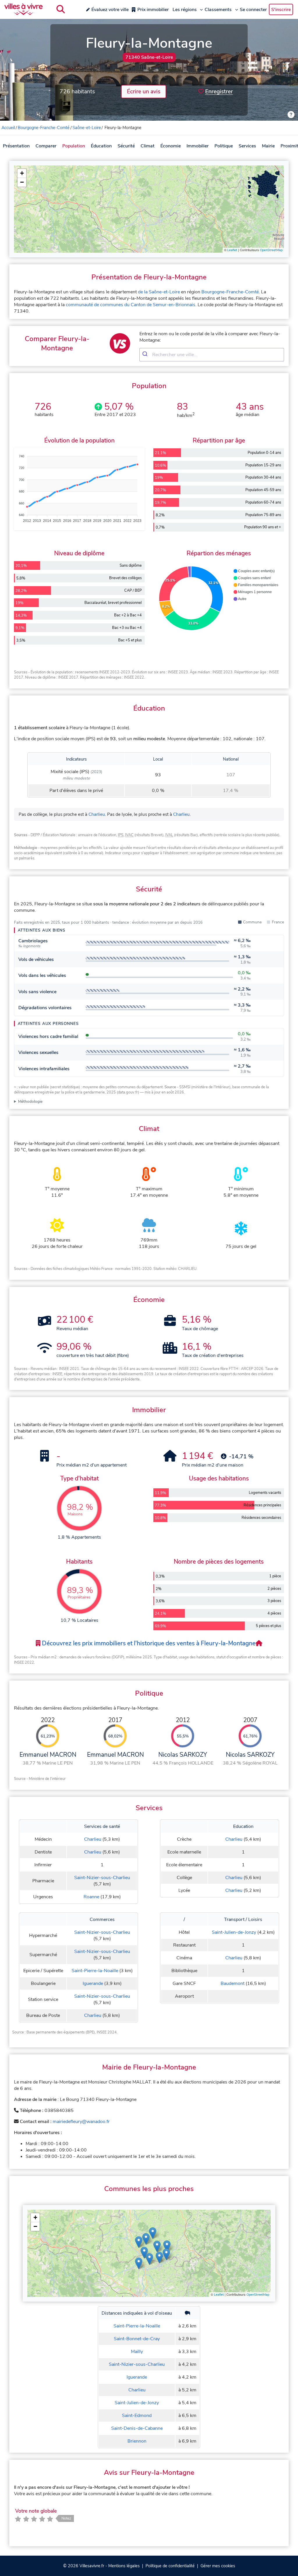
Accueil (8, 128)
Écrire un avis (144, 92)
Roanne (91, 1897)
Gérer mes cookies (218, 2566)
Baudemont (233, 1983)
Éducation (101, 146)
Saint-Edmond (137, 2416)
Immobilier (198, 146)
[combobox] (212, 355)
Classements (218, 10)
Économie (171, 146)
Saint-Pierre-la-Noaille (95, 1971)
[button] (22, 173)
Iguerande (93, 1983)
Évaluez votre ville (110, 10)
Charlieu (97, 814)
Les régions (185, 10)
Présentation (16, 146)
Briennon (137, 2441)
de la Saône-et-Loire (159, 292)
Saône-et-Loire (87, 128)
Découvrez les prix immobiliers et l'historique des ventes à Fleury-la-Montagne (148, 1643)
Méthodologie (30, 1101)
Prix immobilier (153, 10)
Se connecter (253, 10)
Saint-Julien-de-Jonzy (234, 1932)
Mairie (268, 146)
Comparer (46, 146)
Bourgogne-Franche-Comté (44, 128)
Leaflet (232, 250)
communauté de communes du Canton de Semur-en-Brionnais (131, 305)
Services (247, 146)
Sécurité (126, 146)
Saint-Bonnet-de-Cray (137, 2339)
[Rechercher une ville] (61, 9)
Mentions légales (124, 2566)
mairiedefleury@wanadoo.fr (81, 2122)
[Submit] (146, 355)
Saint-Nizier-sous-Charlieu (102, 1878)
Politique (224, 146)
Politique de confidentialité (170, 2566)
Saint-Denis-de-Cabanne (137, 2428)
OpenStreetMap (271, 250)
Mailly (137, 2352)
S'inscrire (281, 10)
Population (74, 146)
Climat (148, 146)
